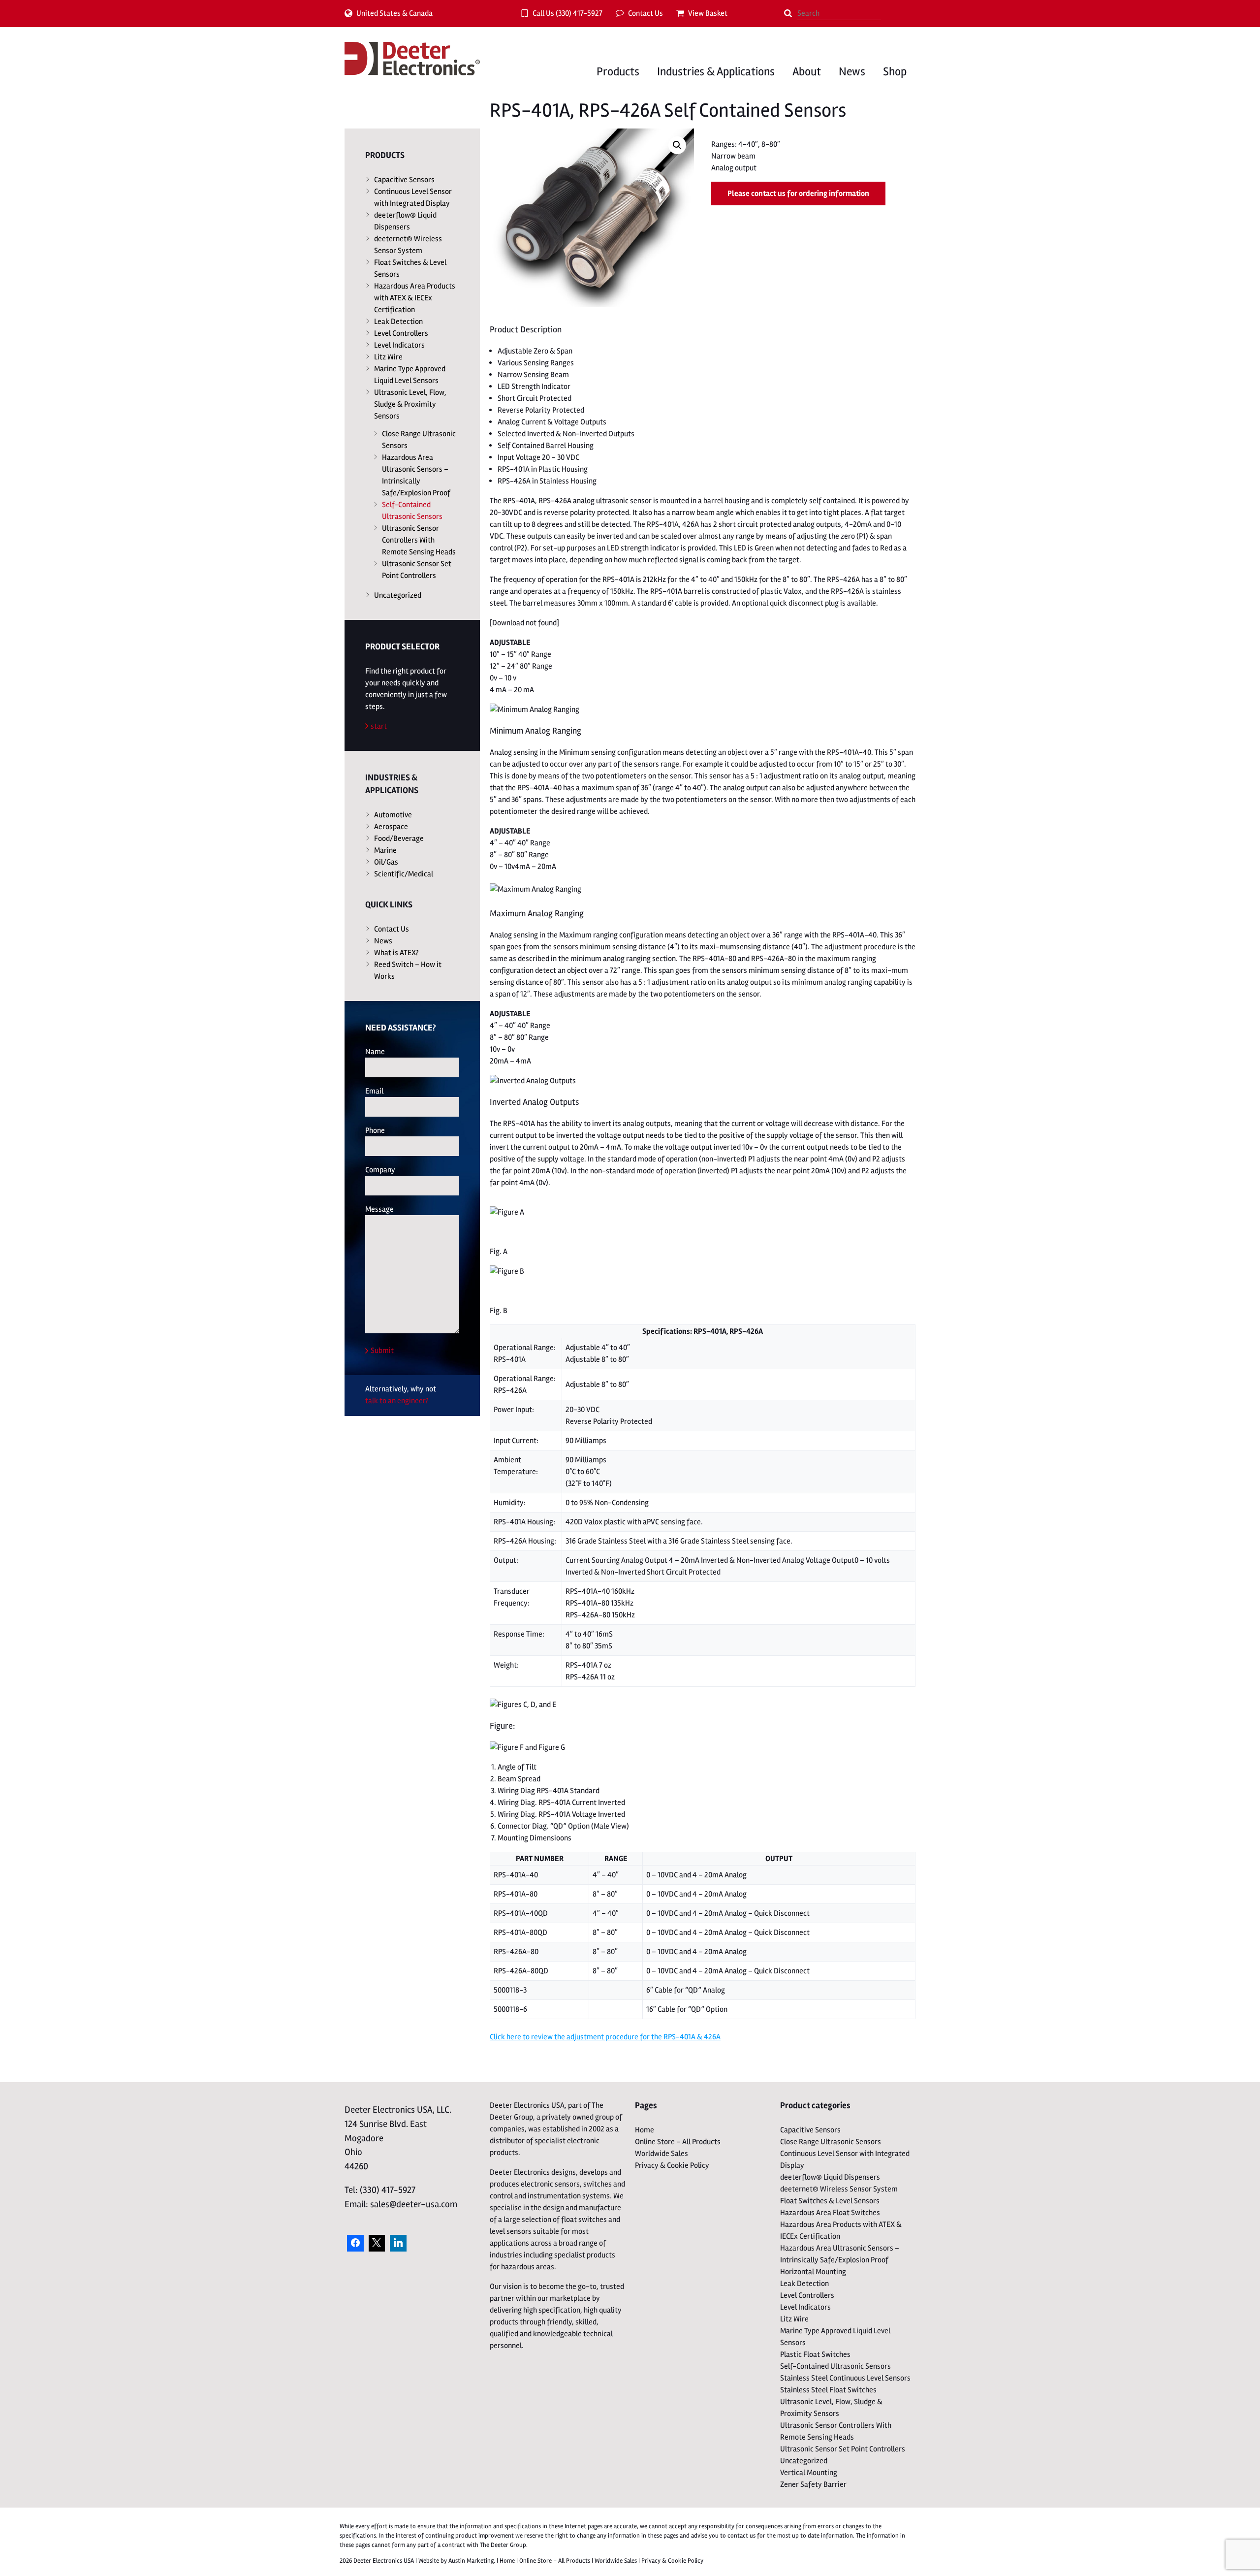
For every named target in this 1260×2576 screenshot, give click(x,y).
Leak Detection (398, 322)
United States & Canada (394, 13)
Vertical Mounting (809, 2473)
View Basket (708, 13)
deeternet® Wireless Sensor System (408, 245)
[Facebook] (355, 2243)
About (807, 72)
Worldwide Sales (661, 2154)
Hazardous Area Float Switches (830, 2213)
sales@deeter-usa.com (414, 2204)
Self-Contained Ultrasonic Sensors (412, 511)
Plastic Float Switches (815, 2354)
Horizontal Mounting (813, 2272)
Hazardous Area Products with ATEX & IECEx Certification (415, 298)
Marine (385, 850)
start (379, 726)
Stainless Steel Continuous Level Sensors (845, 2378)
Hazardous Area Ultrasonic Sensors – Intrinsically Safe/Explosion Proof (416, 475)
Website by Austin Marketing (456, 2561)
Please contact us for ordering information (798, 193)
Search (788, 13)
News (852, 72)
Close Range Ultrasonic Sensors (419, 440)
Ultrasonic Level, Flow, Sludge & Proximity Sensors (410, 404)
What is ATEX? (396, 953)
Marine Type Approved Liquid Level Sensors (410, 375)
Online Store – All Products (678, 2142)
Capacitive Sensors (404, 180)
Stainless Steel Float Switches (828, 2390)
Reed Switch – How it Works (408, 970)
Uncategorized (398, 595)
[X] (377, 2243)
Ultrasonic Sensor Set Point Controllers (417, 570)
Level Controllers (401, 333)
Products (618, 72)
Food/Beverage (399, 838)
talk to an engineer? (397, 1401)
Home (645, 2130)
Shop (895, 72)
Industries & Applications (716, 72)
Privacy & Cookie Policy (672, 2165)
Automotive (393, 815)
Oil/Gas (386, 862)
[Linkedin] (398, 2243)
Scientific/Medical (404, 874)
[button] (677, 145)
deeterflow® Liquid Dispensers (405, 221)
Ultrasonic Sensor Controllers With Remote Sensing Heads (419, 540)
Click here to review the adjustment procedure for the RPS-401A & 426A (605, 2037)
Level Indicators (399, 345)
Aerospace (391, 827)
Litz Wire (388, 357)
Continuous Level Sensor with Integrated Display (413, 197)
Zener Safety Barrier (813, 2484)
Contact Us (646, 13)
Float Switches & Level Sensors (410, 268)
